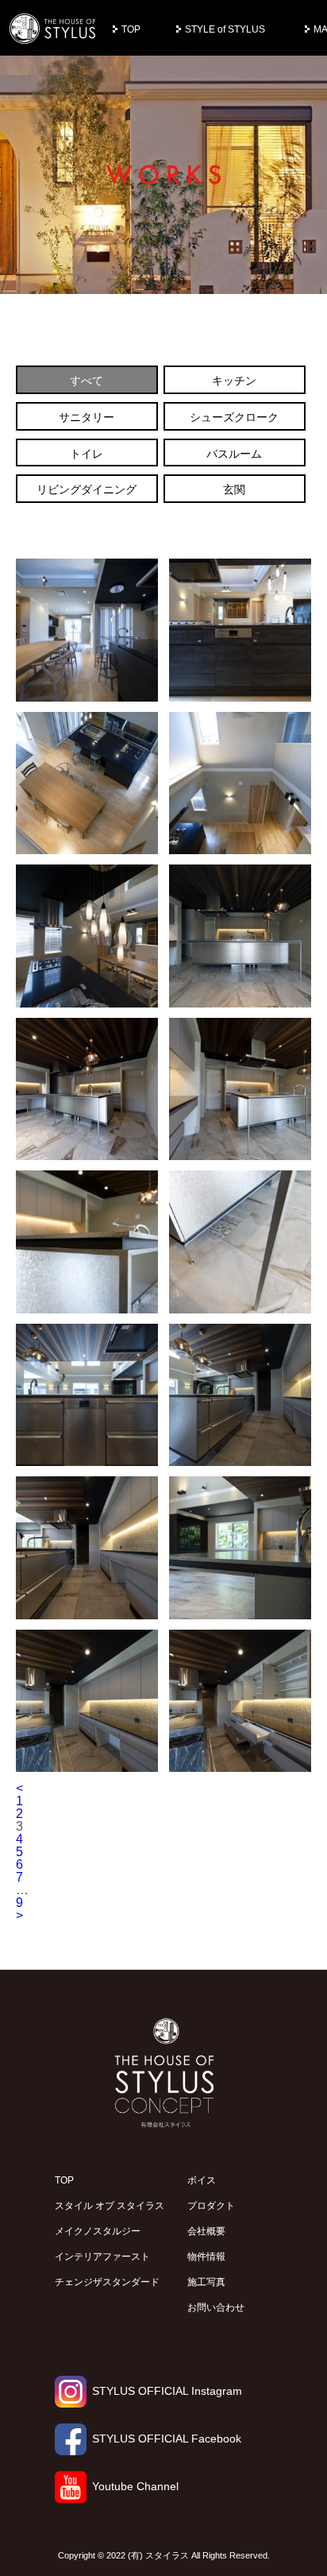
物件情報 (206, 2257)
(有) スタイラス (158, 2555)
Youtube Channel (135, 2486)
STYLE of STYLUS (225, 29)
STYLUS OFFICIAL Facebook (167, 2439)
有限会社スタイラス (53, 29)
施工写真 (206, 2282)
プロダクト (211, 2206)
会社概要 (206, 2231)
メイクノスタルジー (98, 2231)
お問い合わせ (216, 2307)
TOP (131, 29)
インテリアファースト (102, 2257)
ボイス (202, 2180)
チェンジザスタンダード (107, 2282)
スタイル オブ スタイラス (110, 2206)
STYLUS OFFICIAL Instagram (167, 2391)
